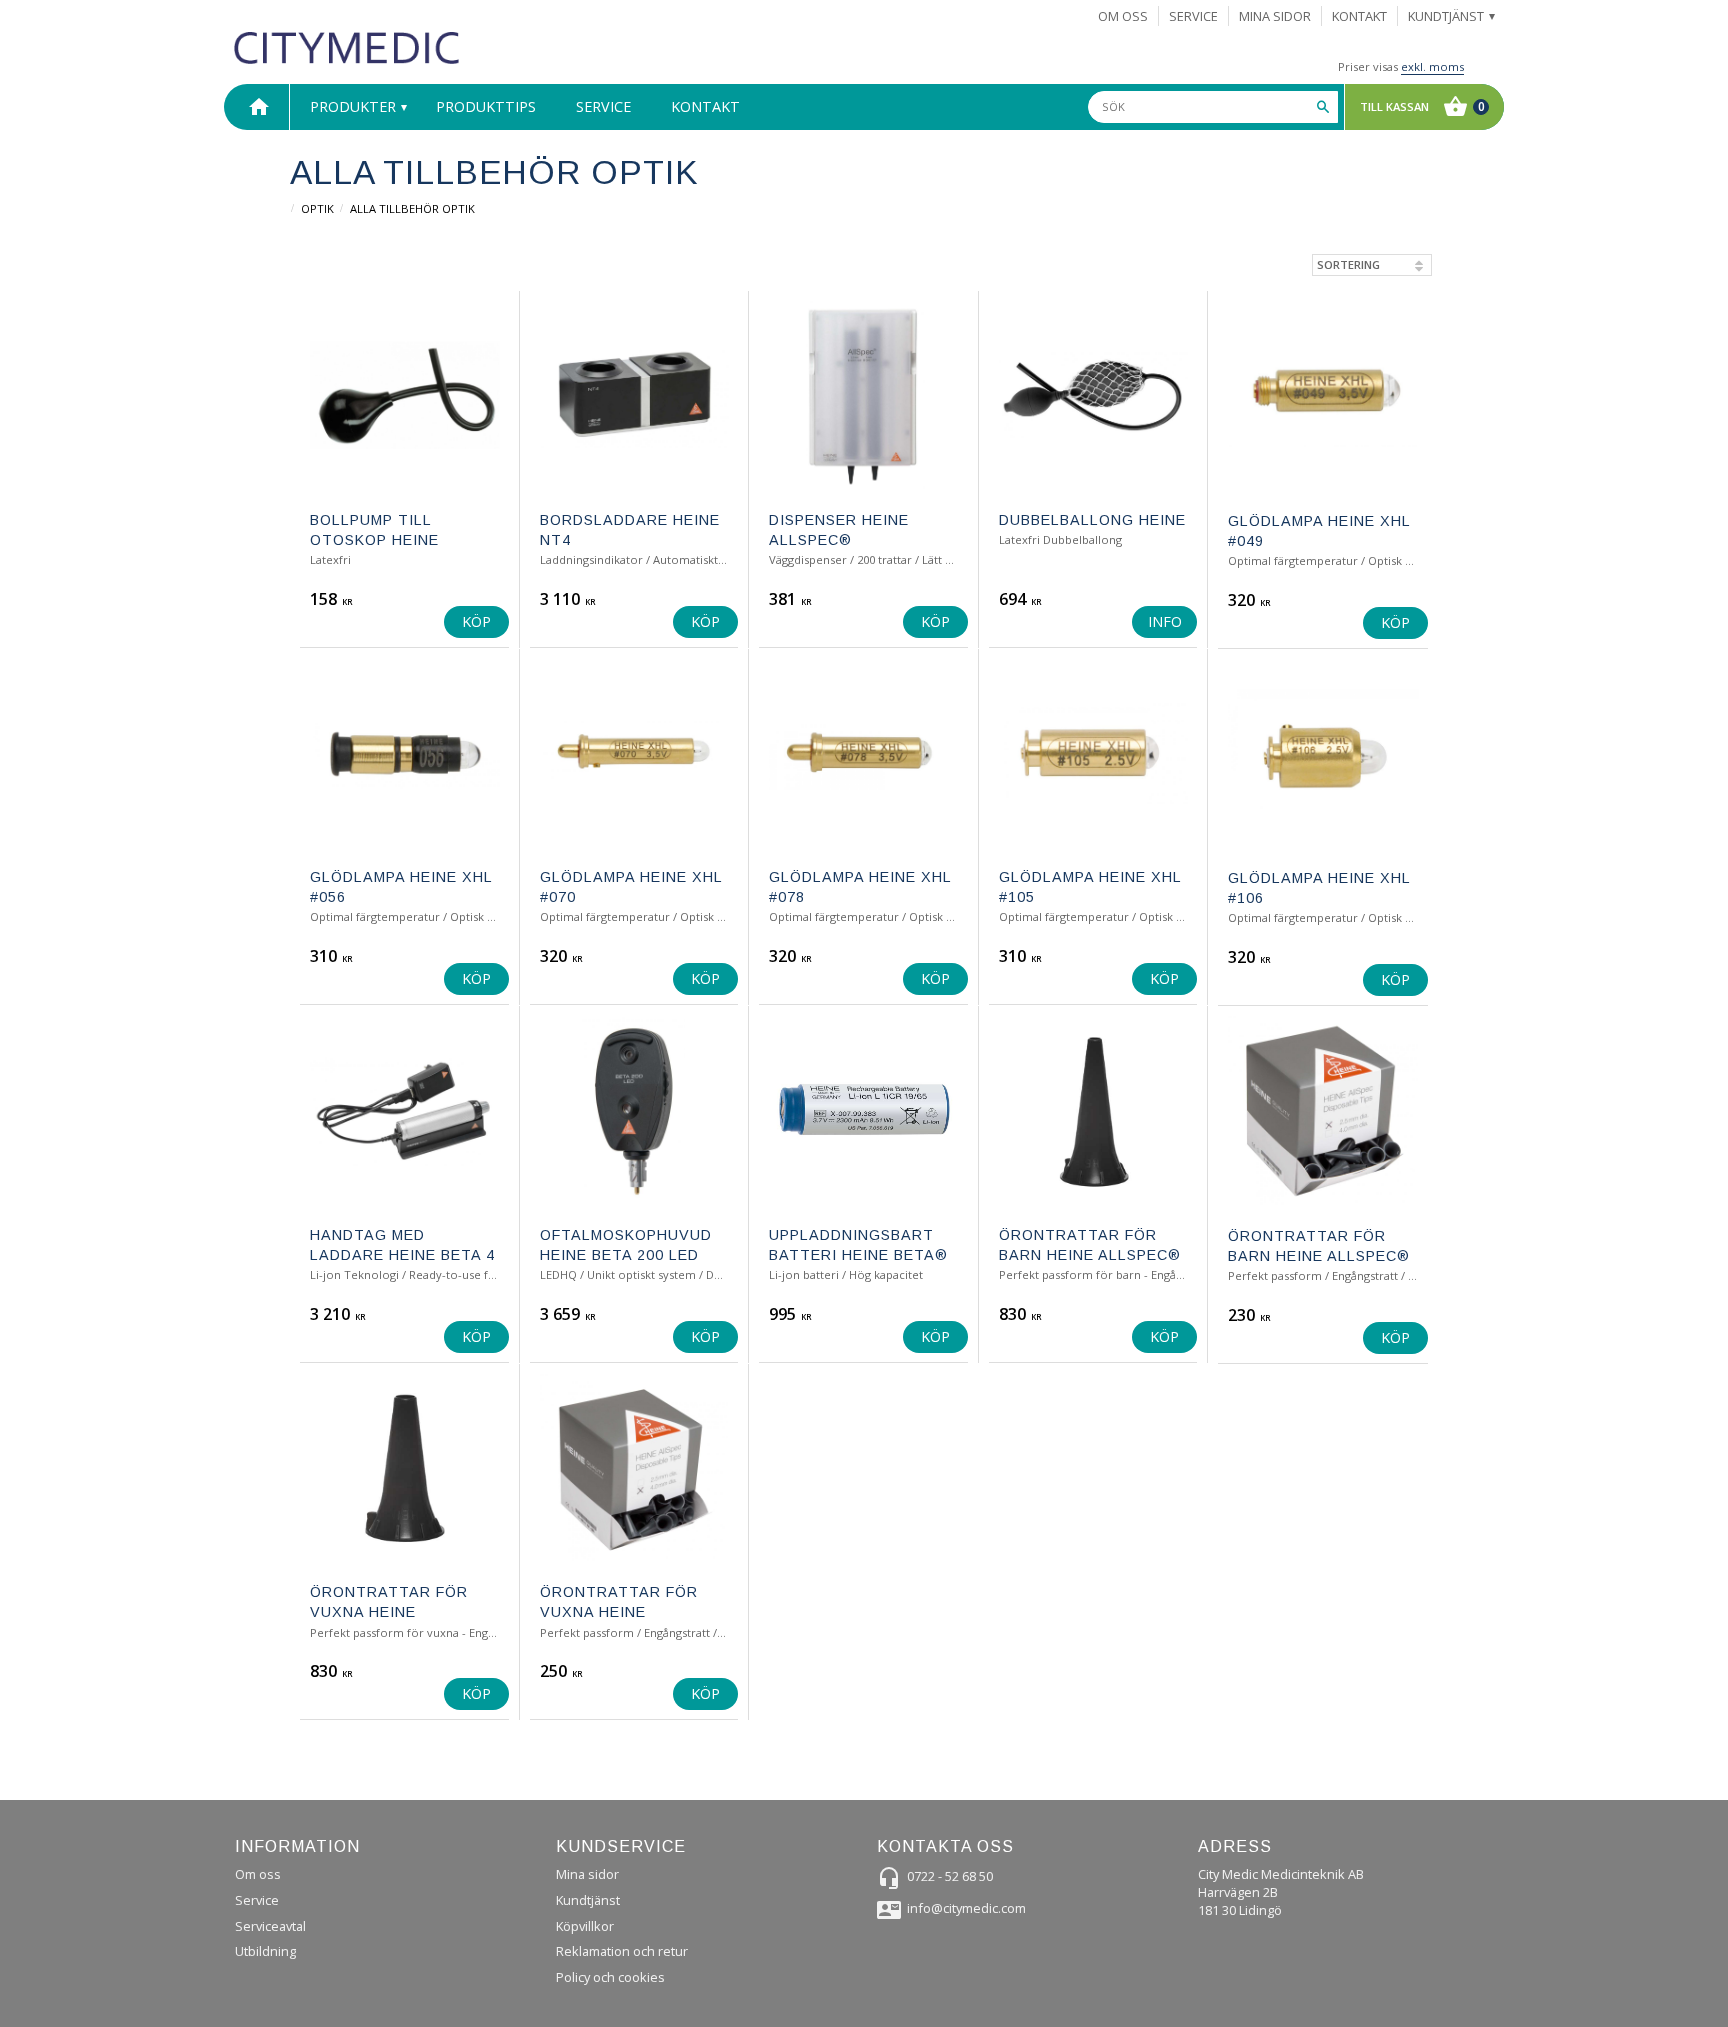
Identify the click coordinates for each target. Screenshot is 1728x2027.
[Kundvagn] (1419, 107)
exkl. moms (1432, 66)
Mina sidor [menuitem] (1275, 16)
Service (257, 1900)
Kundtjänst (588, 1900)
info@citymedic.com (966, 1908)
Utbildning (265, 1951)
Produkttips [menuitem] (486, 106)
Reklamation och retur (622, 1951)
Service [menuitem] (1193, 16)
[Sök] (1323, 107)
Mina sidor (587, 1874)
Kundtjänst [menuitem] (1446, 16)
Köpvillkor (585, 1926)
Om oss (258, 1874)
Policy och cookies (610, 1977)
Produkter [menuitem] (353, 106)
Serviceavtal (270, 1926)
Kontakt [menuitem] (1359, 16)
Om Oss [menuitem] (1123, 16)
